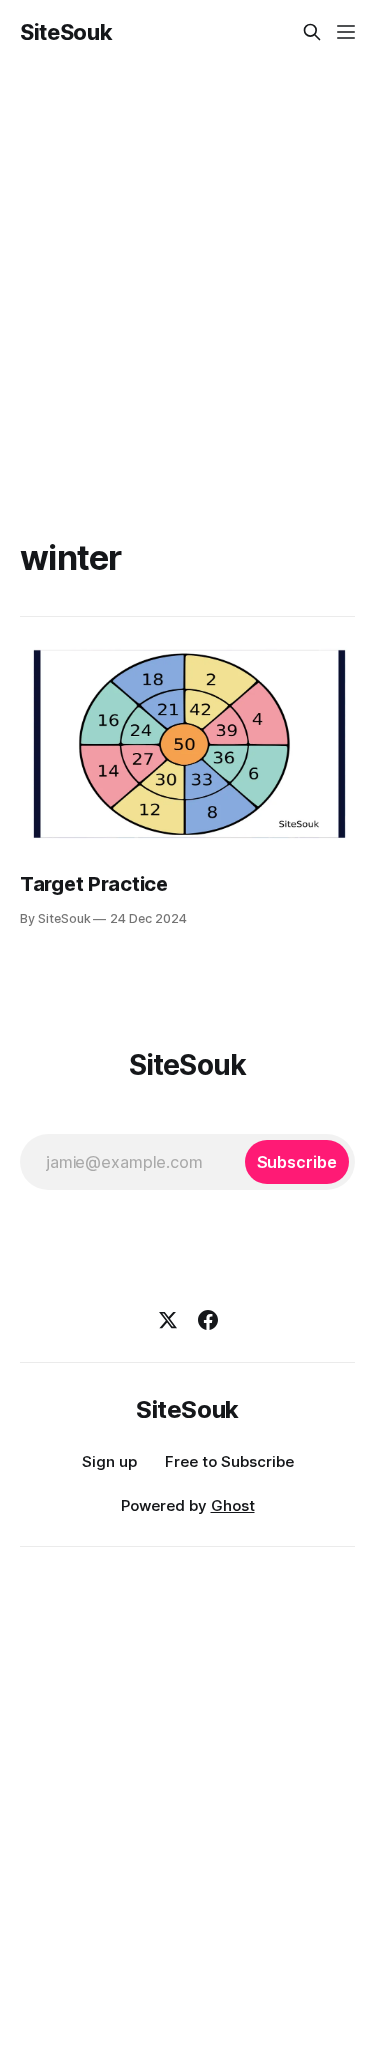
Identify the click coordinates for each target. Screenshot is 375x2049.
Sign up (109, 1461)
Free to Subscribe (229, 1461)
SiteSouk (66, 32)
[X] (168, 1320)
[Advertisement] (187, 261)
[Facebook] (208, 1320)
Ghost (233, 1505)
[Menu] (346, 32)
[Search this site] (312, 32)
